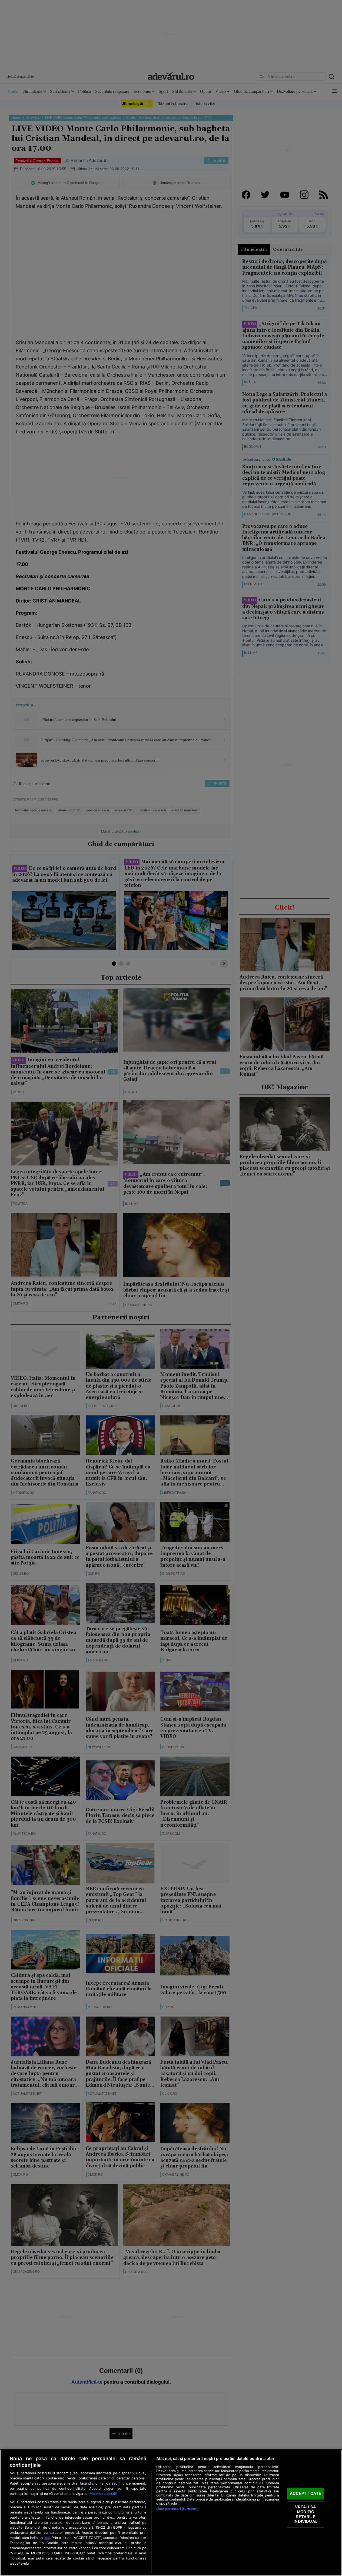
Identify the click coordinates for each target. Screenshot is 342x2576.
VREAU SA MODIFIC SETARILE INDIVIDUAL (305, 2514)
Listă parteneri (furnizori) (177, 2509)
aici (47, 2538)
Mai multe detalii (103, 2494)
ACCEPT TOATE (306, 2493)
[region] (171, 2513)
